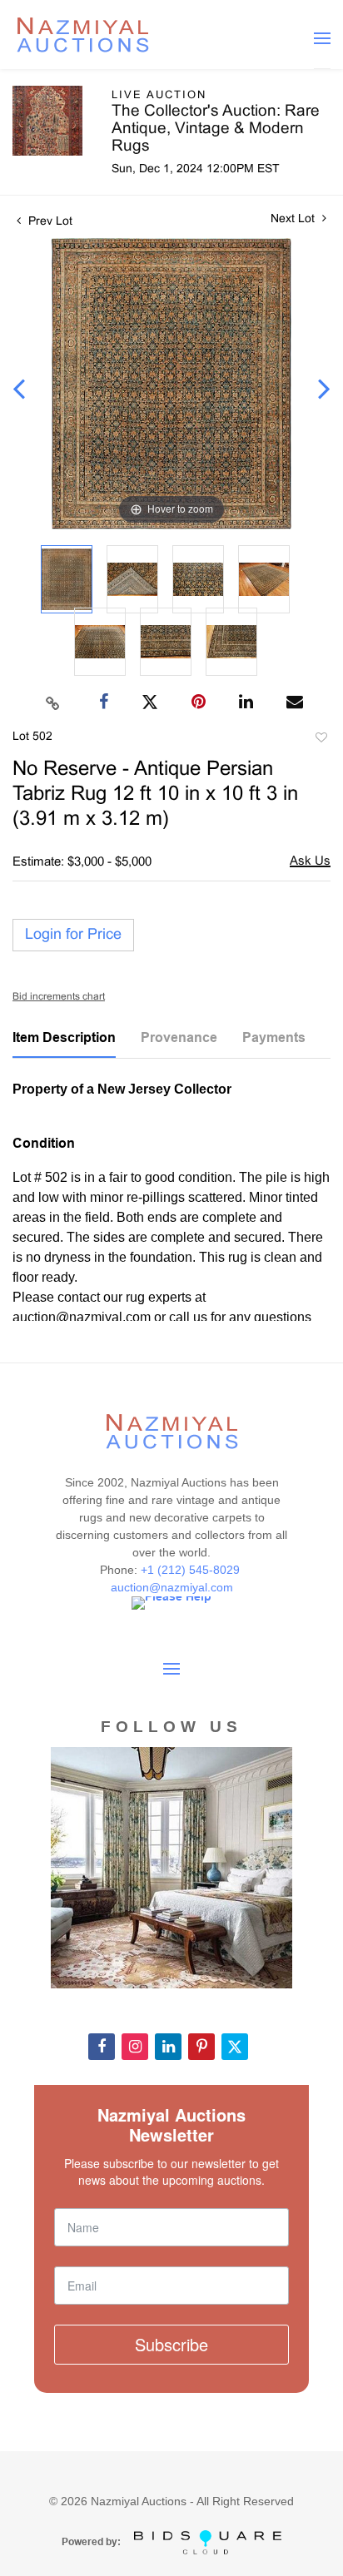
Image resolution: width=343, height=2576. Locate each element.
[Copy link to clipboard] (53, 702)
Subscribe (171, 2344)
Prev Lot (49, 222)
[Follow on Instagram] (135, 2047)
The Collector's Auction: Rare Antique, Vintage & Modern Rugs (216, 129)
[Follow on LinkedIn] (168, 2047)
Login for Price (73, 935)
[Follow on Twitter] (235, 2047)
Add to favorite (321, 740)
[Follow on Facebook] (102, 2047)
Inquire (310, 863)
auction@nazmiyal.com (172, 1587)
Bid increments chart (59, 997)
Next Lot (294, 219)
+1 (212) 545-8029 (192, 1570)
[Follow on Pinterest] (201, 2047)
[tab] (64, 1044)
